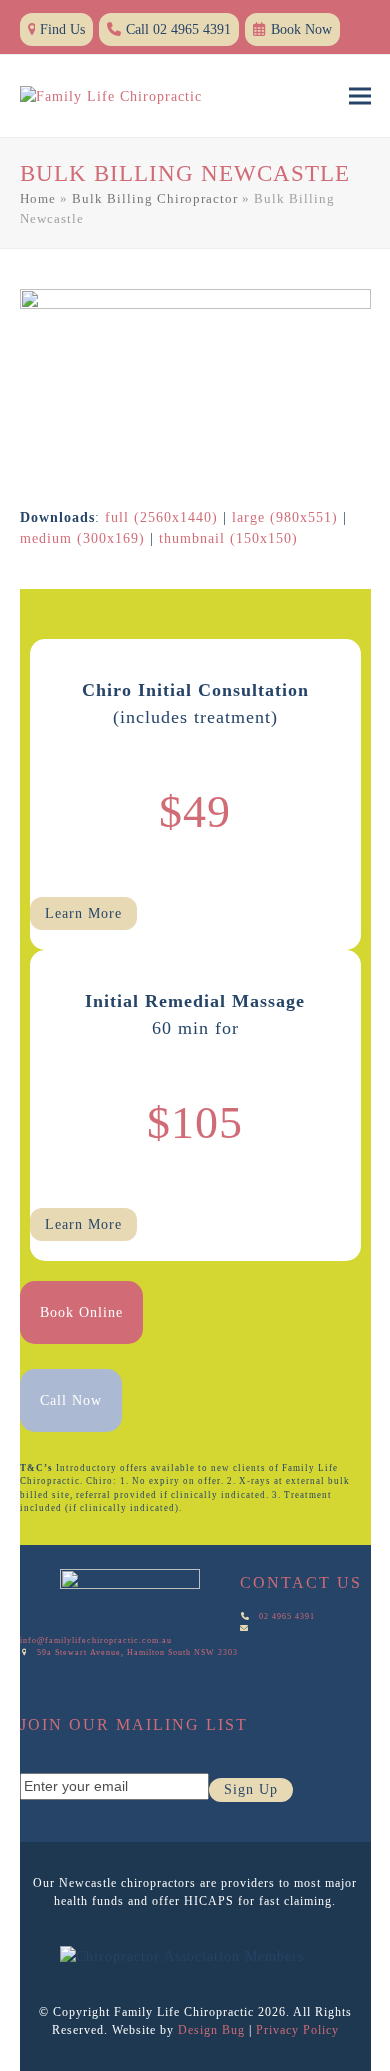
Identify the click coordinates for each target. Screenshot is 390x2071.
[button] (360, 96)
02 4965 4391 (287, 1616)
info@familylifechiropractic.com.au (97, 1640)
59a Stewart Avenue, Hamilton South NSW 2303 (137, 1652)
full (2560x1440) (161, 517)
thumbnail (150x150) (228, 538)
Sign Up (251, 1789)
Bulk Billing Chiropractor (155, 198)
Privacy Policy (297, 2030)
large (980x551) (285, 517)
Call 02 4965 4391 (178, 29)
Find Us (62, 29)
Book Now (301, 29)
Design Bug (211, 2030)
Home (38, 198)
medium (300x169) (82, 538)
